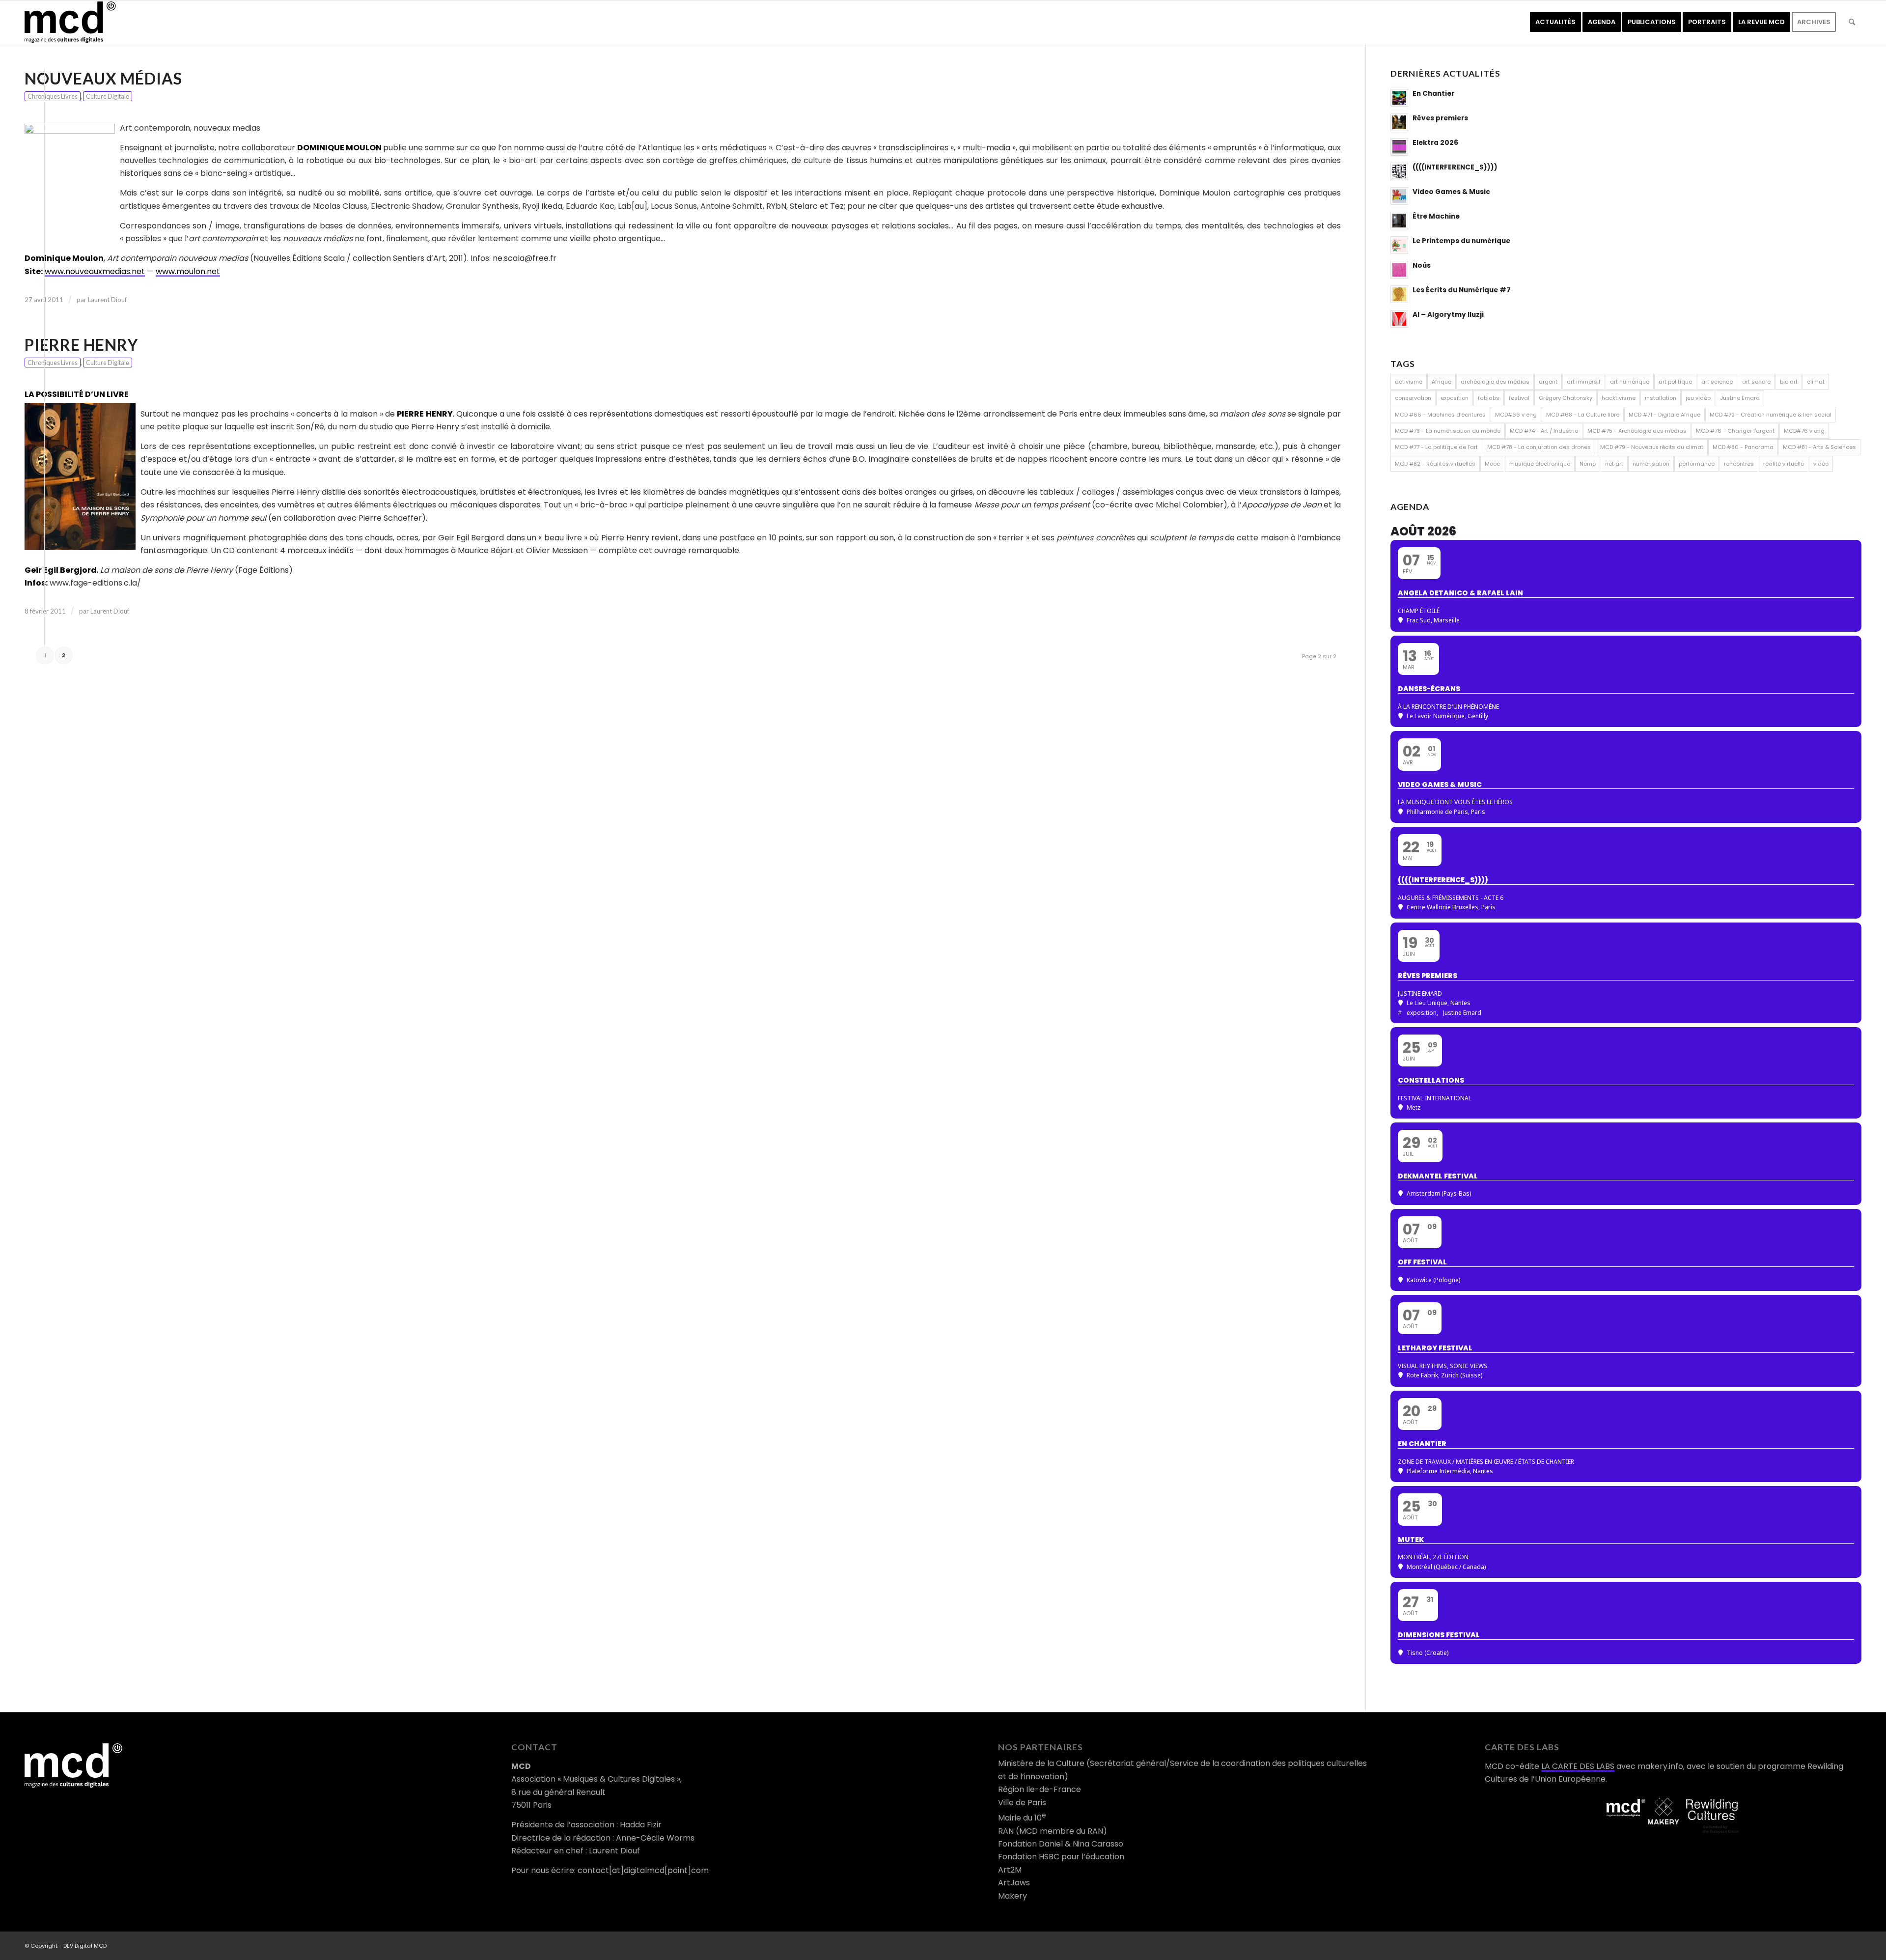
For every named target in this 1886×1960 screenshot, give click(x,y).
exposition (1455, 398)
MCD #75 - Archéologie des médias (1637, 431)
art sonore (1756, 382)
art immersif (1584, 382)
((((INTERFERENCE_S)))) (1455, 167)
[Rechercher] (1852, 22)
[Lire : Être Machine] (1399, 221)
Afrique (1442, 382)
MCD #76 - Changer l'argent (1735, 431)
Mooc (1492, 464)
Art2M (1010, 1870)
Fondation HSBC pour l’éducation (1061, 1857)
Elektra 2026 (1435, 143)
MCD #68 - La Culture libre (1583, 415)
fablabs (1489, 398)
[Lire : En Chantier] (1399, 98)
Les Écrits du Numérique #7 (1462, 290)
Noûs (1422, 266)
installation (1661, 398)
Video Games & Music (1451, 192)
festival (1519, 398)
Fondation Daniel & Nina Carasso (1061, 1844)
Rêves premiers (1440, 118)
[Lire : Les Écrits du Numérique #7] (1399, 294)
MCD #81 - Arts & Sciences (1819, 447)
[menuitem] (1555, 22)
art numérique (1630, 382)
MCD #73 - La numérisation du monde (1448, 431)
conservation (1413, 398)
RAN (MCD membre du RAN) (1053, 1831)
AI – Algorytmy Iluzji (1448, 315)
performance (1697, 464)
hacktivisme (1619, 398)
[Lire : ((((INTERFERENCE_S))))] (1399, 171)
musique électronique (1540, 464)
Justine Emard (1740, 398)
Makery (1012, 1896)
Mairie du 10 (1022, 1818)
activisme (1409, 382)
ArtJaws (1014, 1883)
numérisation (1651, 464)
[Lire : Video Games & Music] (1399, 196)
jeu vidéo (1698, 398)
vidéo (1821, 464)
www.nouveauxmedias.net (95, 271)
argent (1548, 382)
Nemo (1588, 464)
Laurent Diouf (107, 300)
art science (1717, 382)
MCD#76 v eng (1804, 431)
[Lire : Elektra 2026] (1399, 147)
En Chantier (1433, 94)
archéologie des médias (1495, 382)
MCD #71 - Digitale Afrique (1664, 415)
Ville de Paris (1022, 1803)
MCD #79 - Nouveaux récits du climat (1652, 447)
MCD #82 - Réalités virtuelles (1435, 464)
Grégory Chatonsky (1566, 398)
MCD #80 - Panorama (1743, 447)
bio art (1789, 382)
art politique (1675, 382)
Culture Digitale (108, 96)
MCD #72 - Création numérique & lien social (1771, 415)
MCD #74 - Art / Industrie (1544, 431)
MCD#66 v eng (1516, 415)
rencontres (1739, 464)
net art (1614, 464)
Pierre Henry (81, 345)
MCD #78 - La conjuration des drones (1539, 447)
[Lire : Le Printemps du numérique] (1399, 245)
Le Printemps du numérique (1461, 241)
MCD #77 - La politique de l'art (1436, 447)
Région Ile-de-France (1040, 1789)
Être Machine (1436, 216)
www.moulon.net (188, 271)
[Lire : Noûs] (1399, 270)
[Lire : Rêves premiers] (1399, 122)
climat (1816, 382)
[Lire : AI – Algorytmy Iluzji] (1399, 319)
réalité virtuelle (1784, 464)
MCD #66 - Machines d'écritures (1440, 415)
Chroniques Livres (53, 96)
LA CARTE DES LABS (1578, 1766)
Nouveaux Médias (103, 78)
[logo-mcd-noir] (70, 22)
